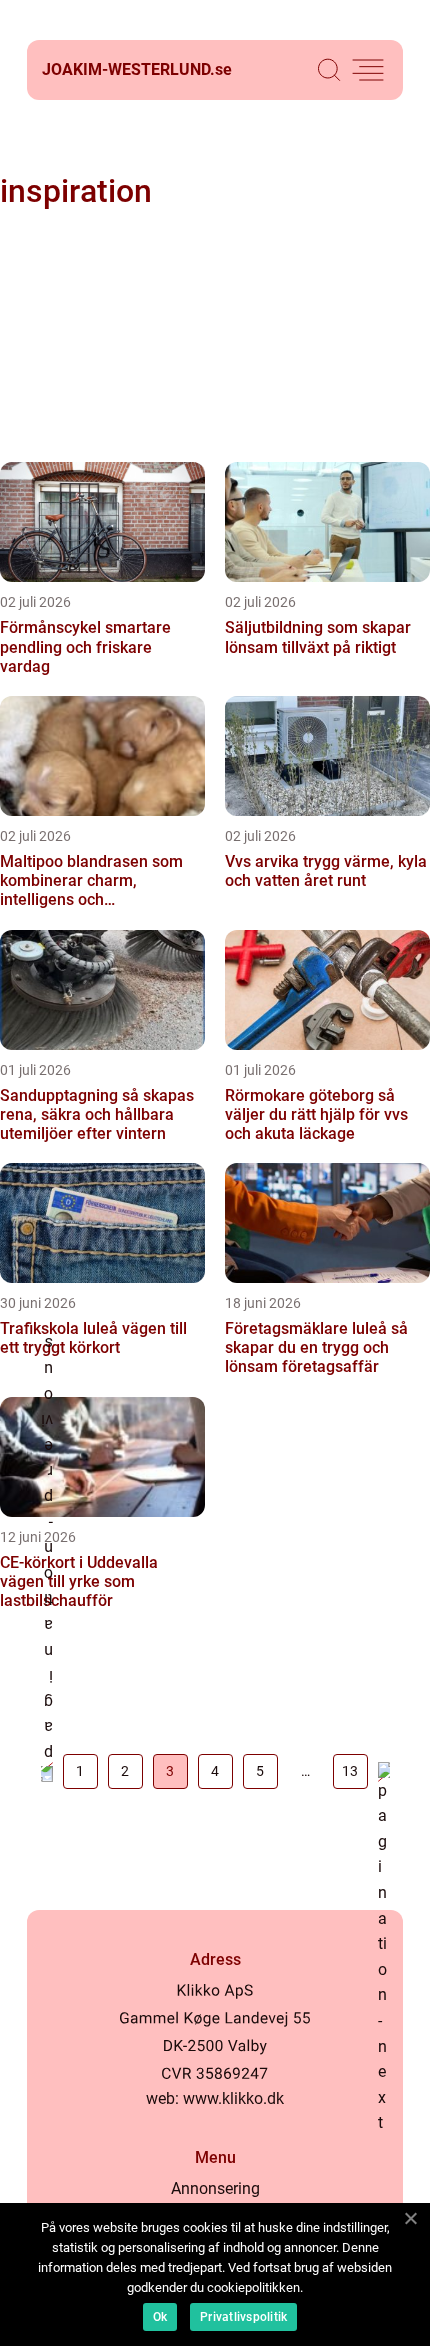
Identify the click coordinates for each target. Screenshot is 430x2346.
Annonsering (215, 2188)
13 (350, 1771)
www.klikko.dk (233, 2098)
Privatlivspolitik (243, 2317)
